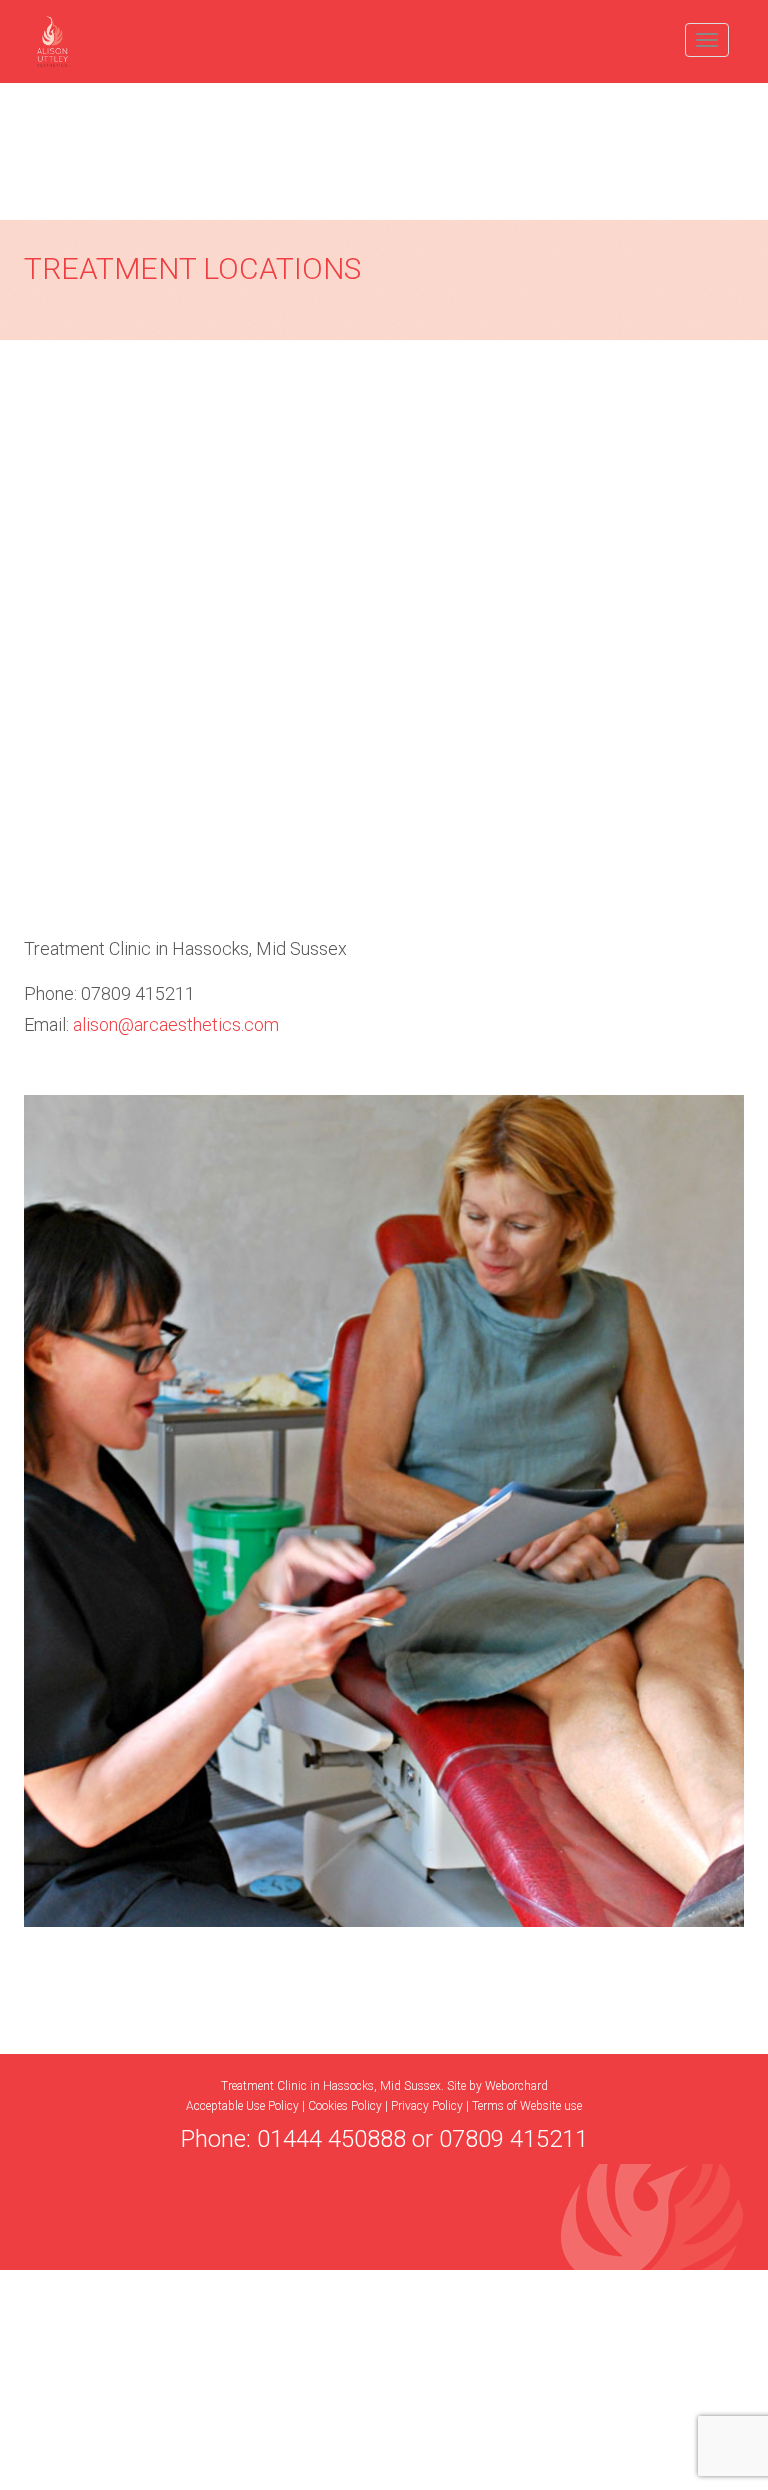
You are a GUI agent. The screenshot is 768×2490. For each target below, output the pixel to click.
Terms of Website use (527, 2106)
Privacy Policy (427, 2106)
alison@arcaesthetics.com (176, 1024)
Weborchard (516, 2086)
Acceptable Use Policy (242, 2106)
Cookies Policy (345, 2106)
